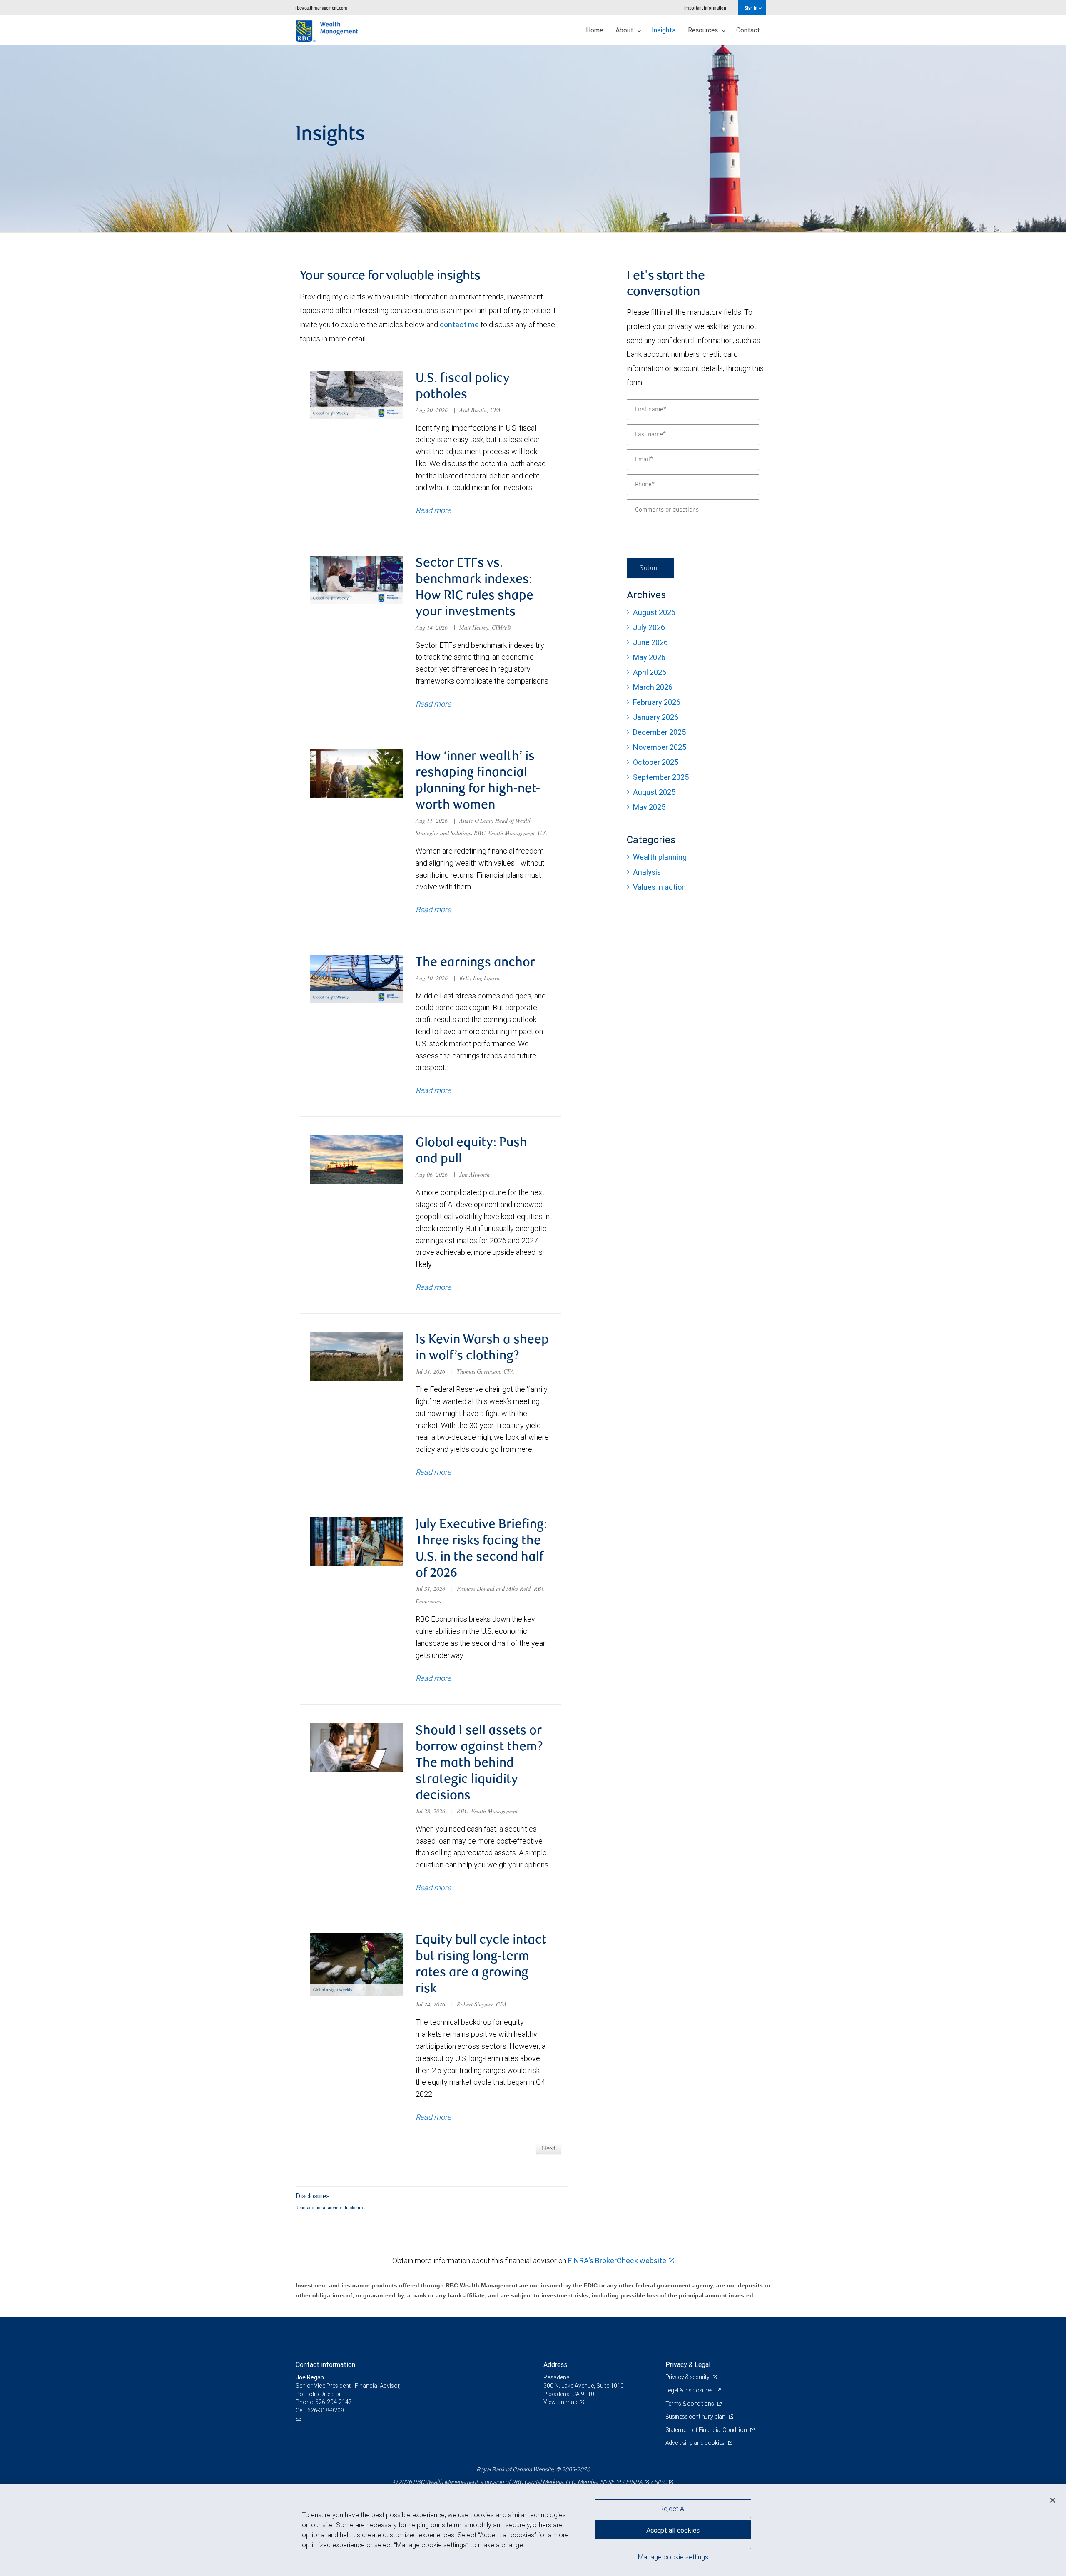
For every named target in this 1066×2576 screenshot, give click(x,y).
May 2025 (649, 807)
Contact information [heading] (325, 2364)
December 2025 (659, 732)
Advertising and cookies (696, 2443)
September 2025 (661, 777)
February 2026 (657, 702)
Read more (433, 510)
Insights (664, 30)
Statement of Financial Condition (707, 2430)
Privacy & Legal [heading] (688, 2364)
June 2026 (650, 642)
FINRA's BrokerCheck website (617, 2261)
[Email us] (300, 2418)
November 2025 (660, 747)
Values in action (659, 887)
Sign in (751, 8)
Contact (748, 30)
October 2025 (656, 762)
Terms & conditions (690, 2404)
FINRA (634, 2482)
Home (594, 30)
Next (549, 2148)
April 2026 (650, 672)
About (625, 30)
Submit (650, 568)
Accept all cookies (673, 2530)
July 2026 (649, 627)
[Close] (1053, 2500)
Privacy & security (688, 2377)
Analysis (647, 872)
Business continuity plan (696, 2417)
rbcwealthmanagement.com (321, 8)
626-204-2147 (334, 2402)
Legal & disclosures (690, 2390)
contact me (459, 325)
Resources (704, 30)
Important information (705, 8)
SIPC (660, 2482)
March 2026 (653, 687)
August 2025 (654, 792)
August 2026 (654, 612)
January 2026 (656, 717)
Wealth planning (660, 857)
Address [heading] (555, 2364)
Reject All (673, 2509)
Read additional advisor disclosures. (332, 2208)
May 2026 (649, 657)
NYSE (607, 2482)
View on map (560, 2402)
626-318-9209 (326, 2410)
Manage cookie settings (673, 2556)
